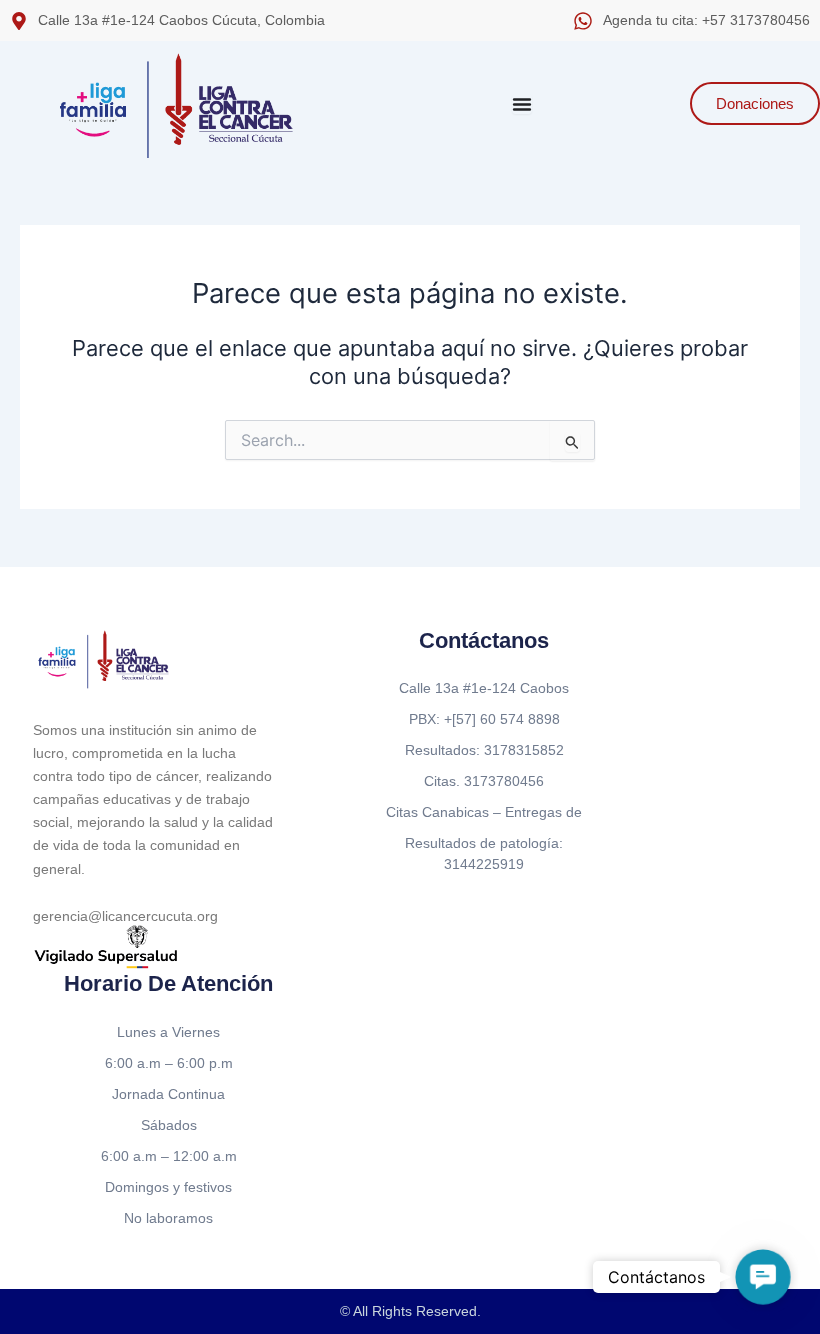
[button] (762, 1276)
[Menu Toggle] (522, 104)
